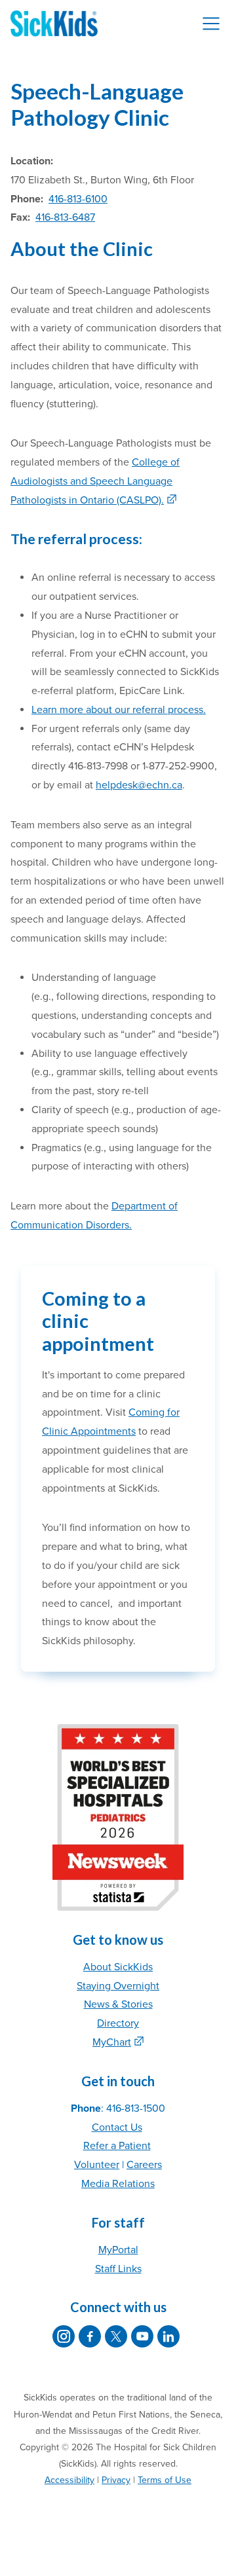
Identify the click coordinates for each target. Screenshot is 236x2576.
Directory (118, 2023)
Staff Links (118, 2269)
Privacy (116, 2480)
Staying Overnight (118, 1986)
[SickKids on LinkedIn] (168, 2336)
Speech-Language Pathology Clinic (97, 104)
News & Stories (118, 2004)
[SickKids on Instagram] (64, 2336)
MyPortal (118, 2250)
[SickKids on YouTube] (142, 2336)
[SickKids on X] (116, 2336)
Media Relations (118, 2184)
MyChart (112, 2042)
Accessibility (69, 2480)
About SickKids (118, 1967)
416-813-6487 (65, 217)
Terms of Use (165, 2480)
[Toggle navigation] (211, 24)
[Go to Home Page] (54, 24)
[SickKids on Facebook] (90, 2336)
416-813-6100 (78, 199)
